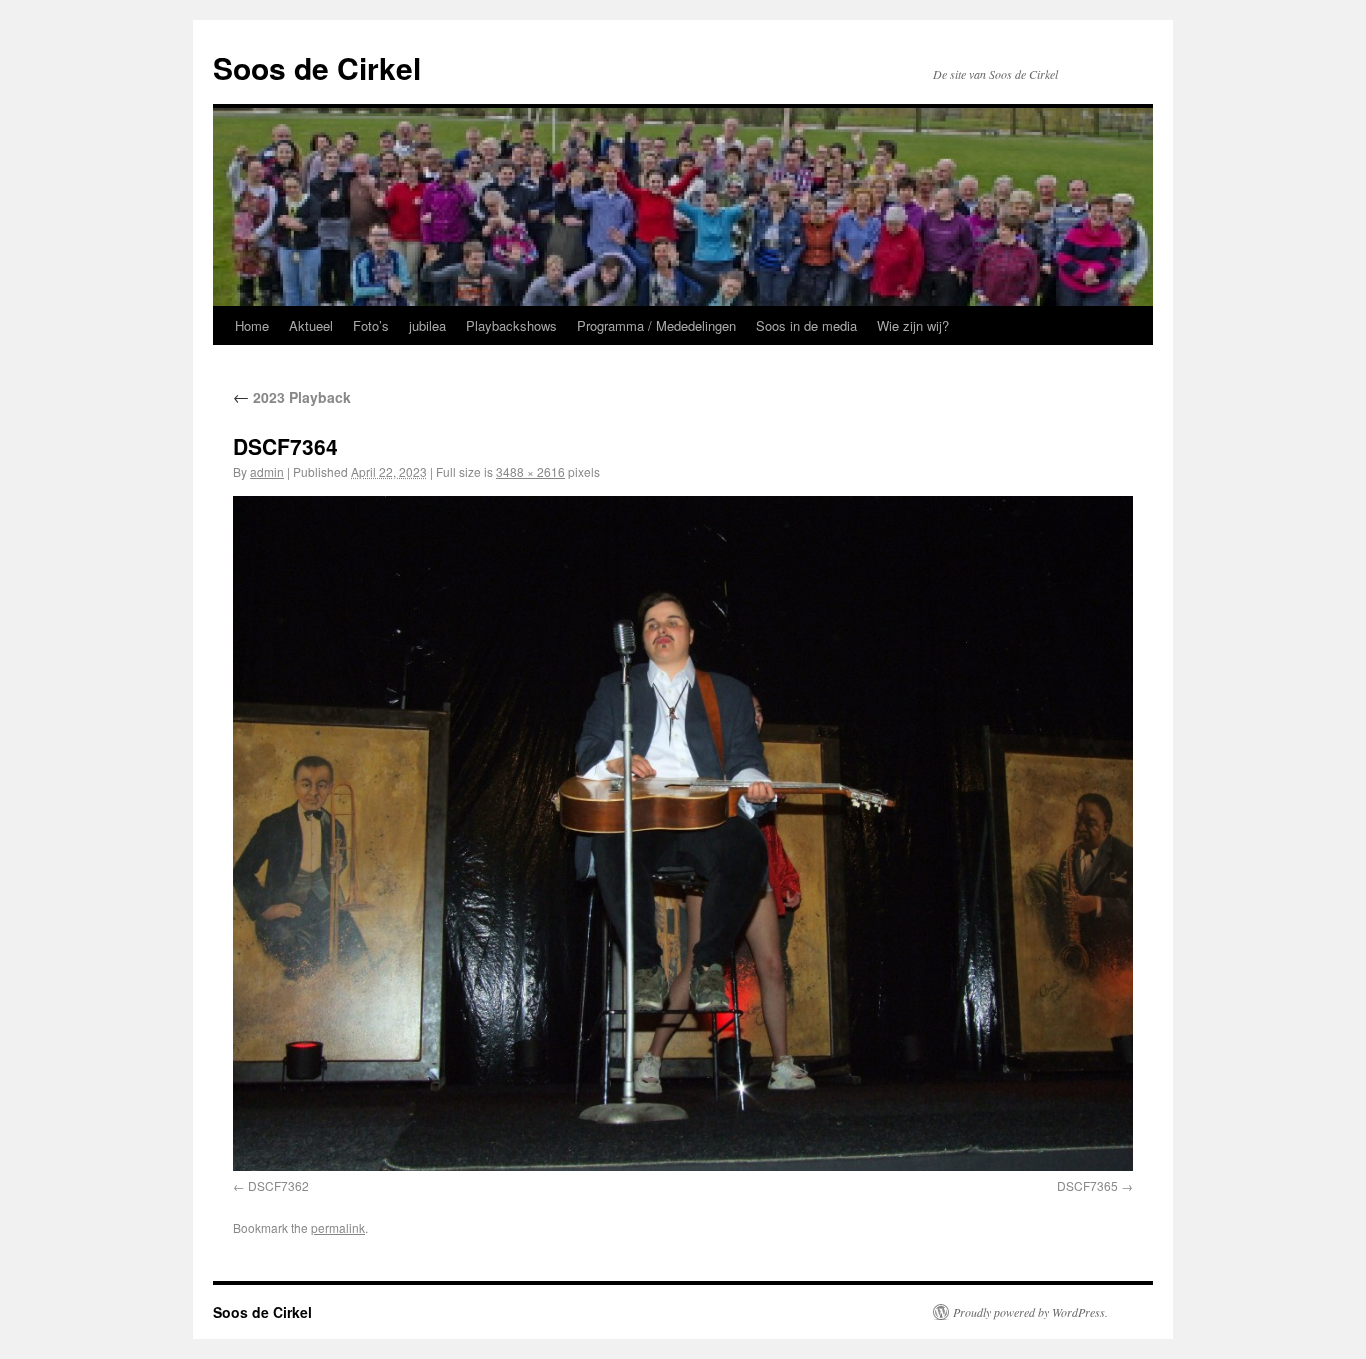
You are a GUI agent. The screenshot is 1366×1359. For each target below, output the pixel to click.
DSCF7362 (278, 1185)
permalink (338, 1227)
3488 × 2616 (530, 471)
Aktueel (311, 325)
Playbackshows (511, 325)
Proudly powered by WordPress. (1030, 1312)
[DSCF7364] (683, 833)
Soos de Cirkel (317, 67)
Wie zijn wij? (913, 325)
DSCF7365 (1087, 1185)
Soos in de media (806, 325)
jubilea (427, 325)
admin (267, 471)
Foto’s (371, 325)
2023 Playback (292, 397)
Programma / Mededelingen (656, 325)
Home (252, 325)
